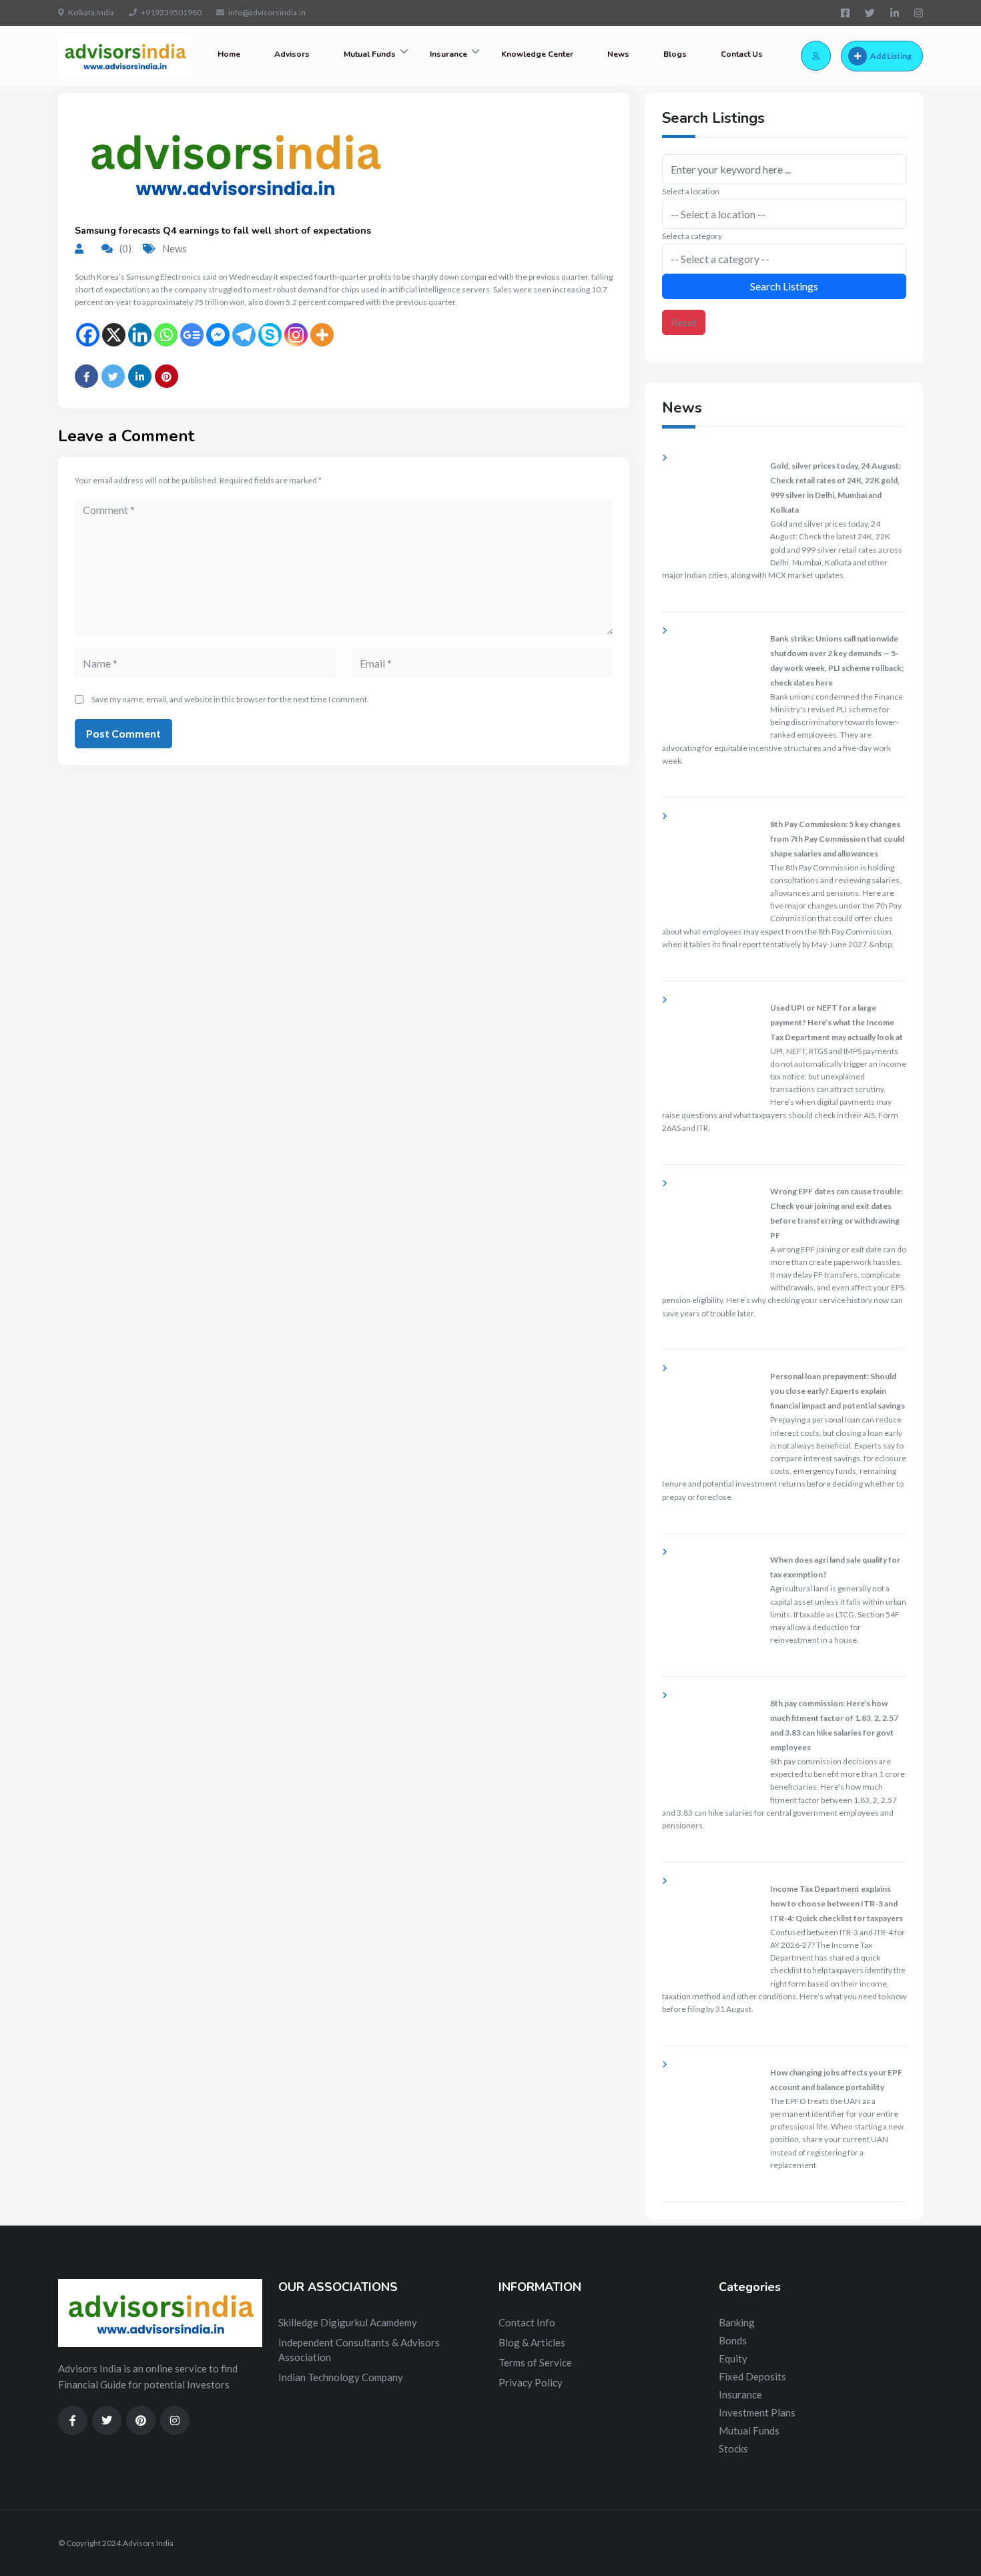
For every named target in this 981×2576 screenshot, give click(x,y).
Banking (737, 2322)
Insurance (448, 54)
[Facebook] (88, 335)
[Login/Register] (816, 56)
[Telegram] (244, 335)
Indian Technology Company (341, 2377)
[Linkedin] (140, 335)
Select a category (692, 236)
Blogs (675, 54)
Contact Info (527, 2322)
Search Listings (784, 286)
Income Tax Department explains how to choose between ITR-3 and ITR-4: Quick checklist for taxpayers (837, 1903)
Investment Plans (757, 2412)
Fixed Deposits (752, 2376)
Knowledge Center (537, 54)
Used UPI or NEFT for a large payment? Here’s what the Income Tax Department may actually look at (837, 1022)
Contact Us (742, 54)
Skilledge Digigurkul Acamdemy (348, 2322)
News (618, 54)
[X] (114, 335)
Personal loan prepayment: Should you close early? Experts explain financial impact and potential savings (838, 1391)
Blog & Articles (532, 2342)
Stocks (733, 2449)
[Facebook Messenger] (218, 335)
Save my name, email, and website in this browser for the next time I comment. (230, 699)
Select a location (691, 191)
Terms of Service (535, 2362)
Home (229, 54)
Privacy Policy (531, 2382)
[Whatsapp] (166, 335)
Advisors (292, 54)
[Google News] (192, 335)
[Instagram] (296, 335)
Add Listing (891, 56)
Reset (684, 322)
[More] (322, 335)
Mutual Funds (370, 54)
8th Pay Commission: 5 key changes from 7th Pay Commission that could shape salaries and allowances (837, 839)
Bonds (733, 2340)
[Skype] (270, 335)
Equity (733, 2358)
